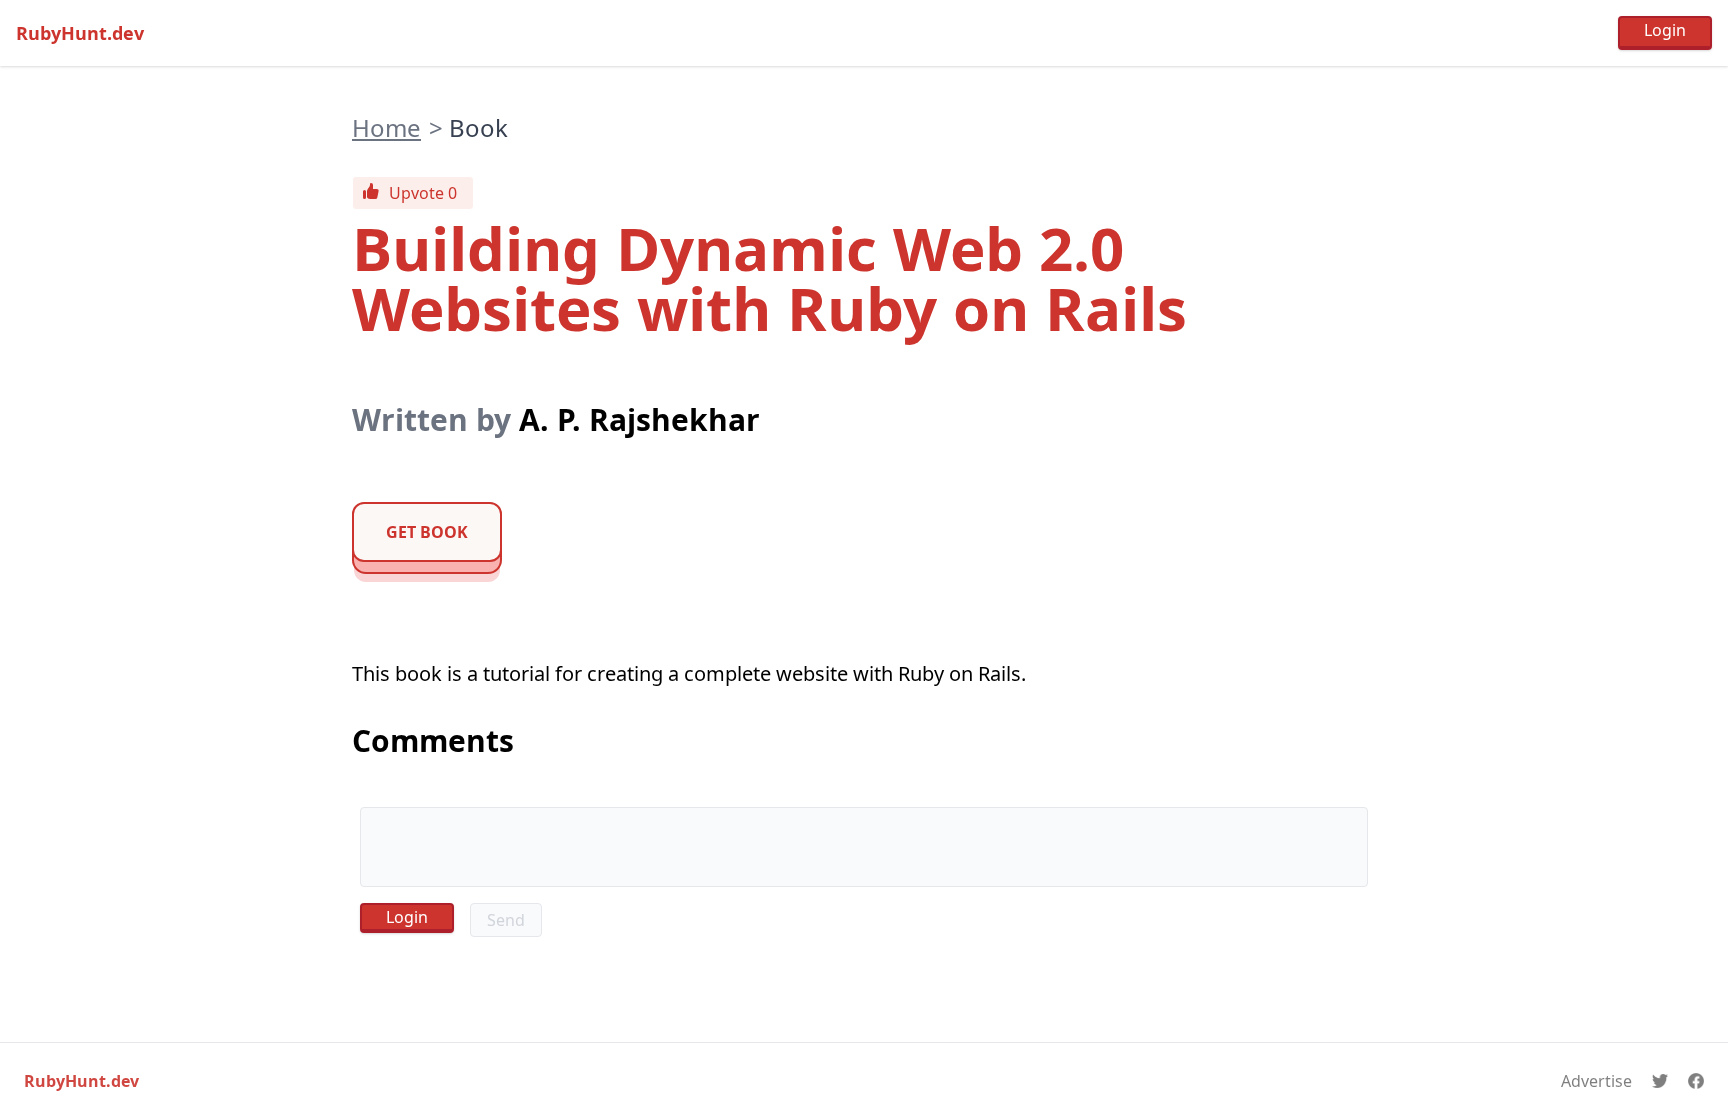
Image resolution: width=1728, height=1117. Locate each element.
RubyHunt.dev (80, 33)
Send (506, 920)
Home (386, 127)
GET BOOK (427, 532)
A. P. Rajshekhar (639, 419)
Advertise (1596, 1081)
